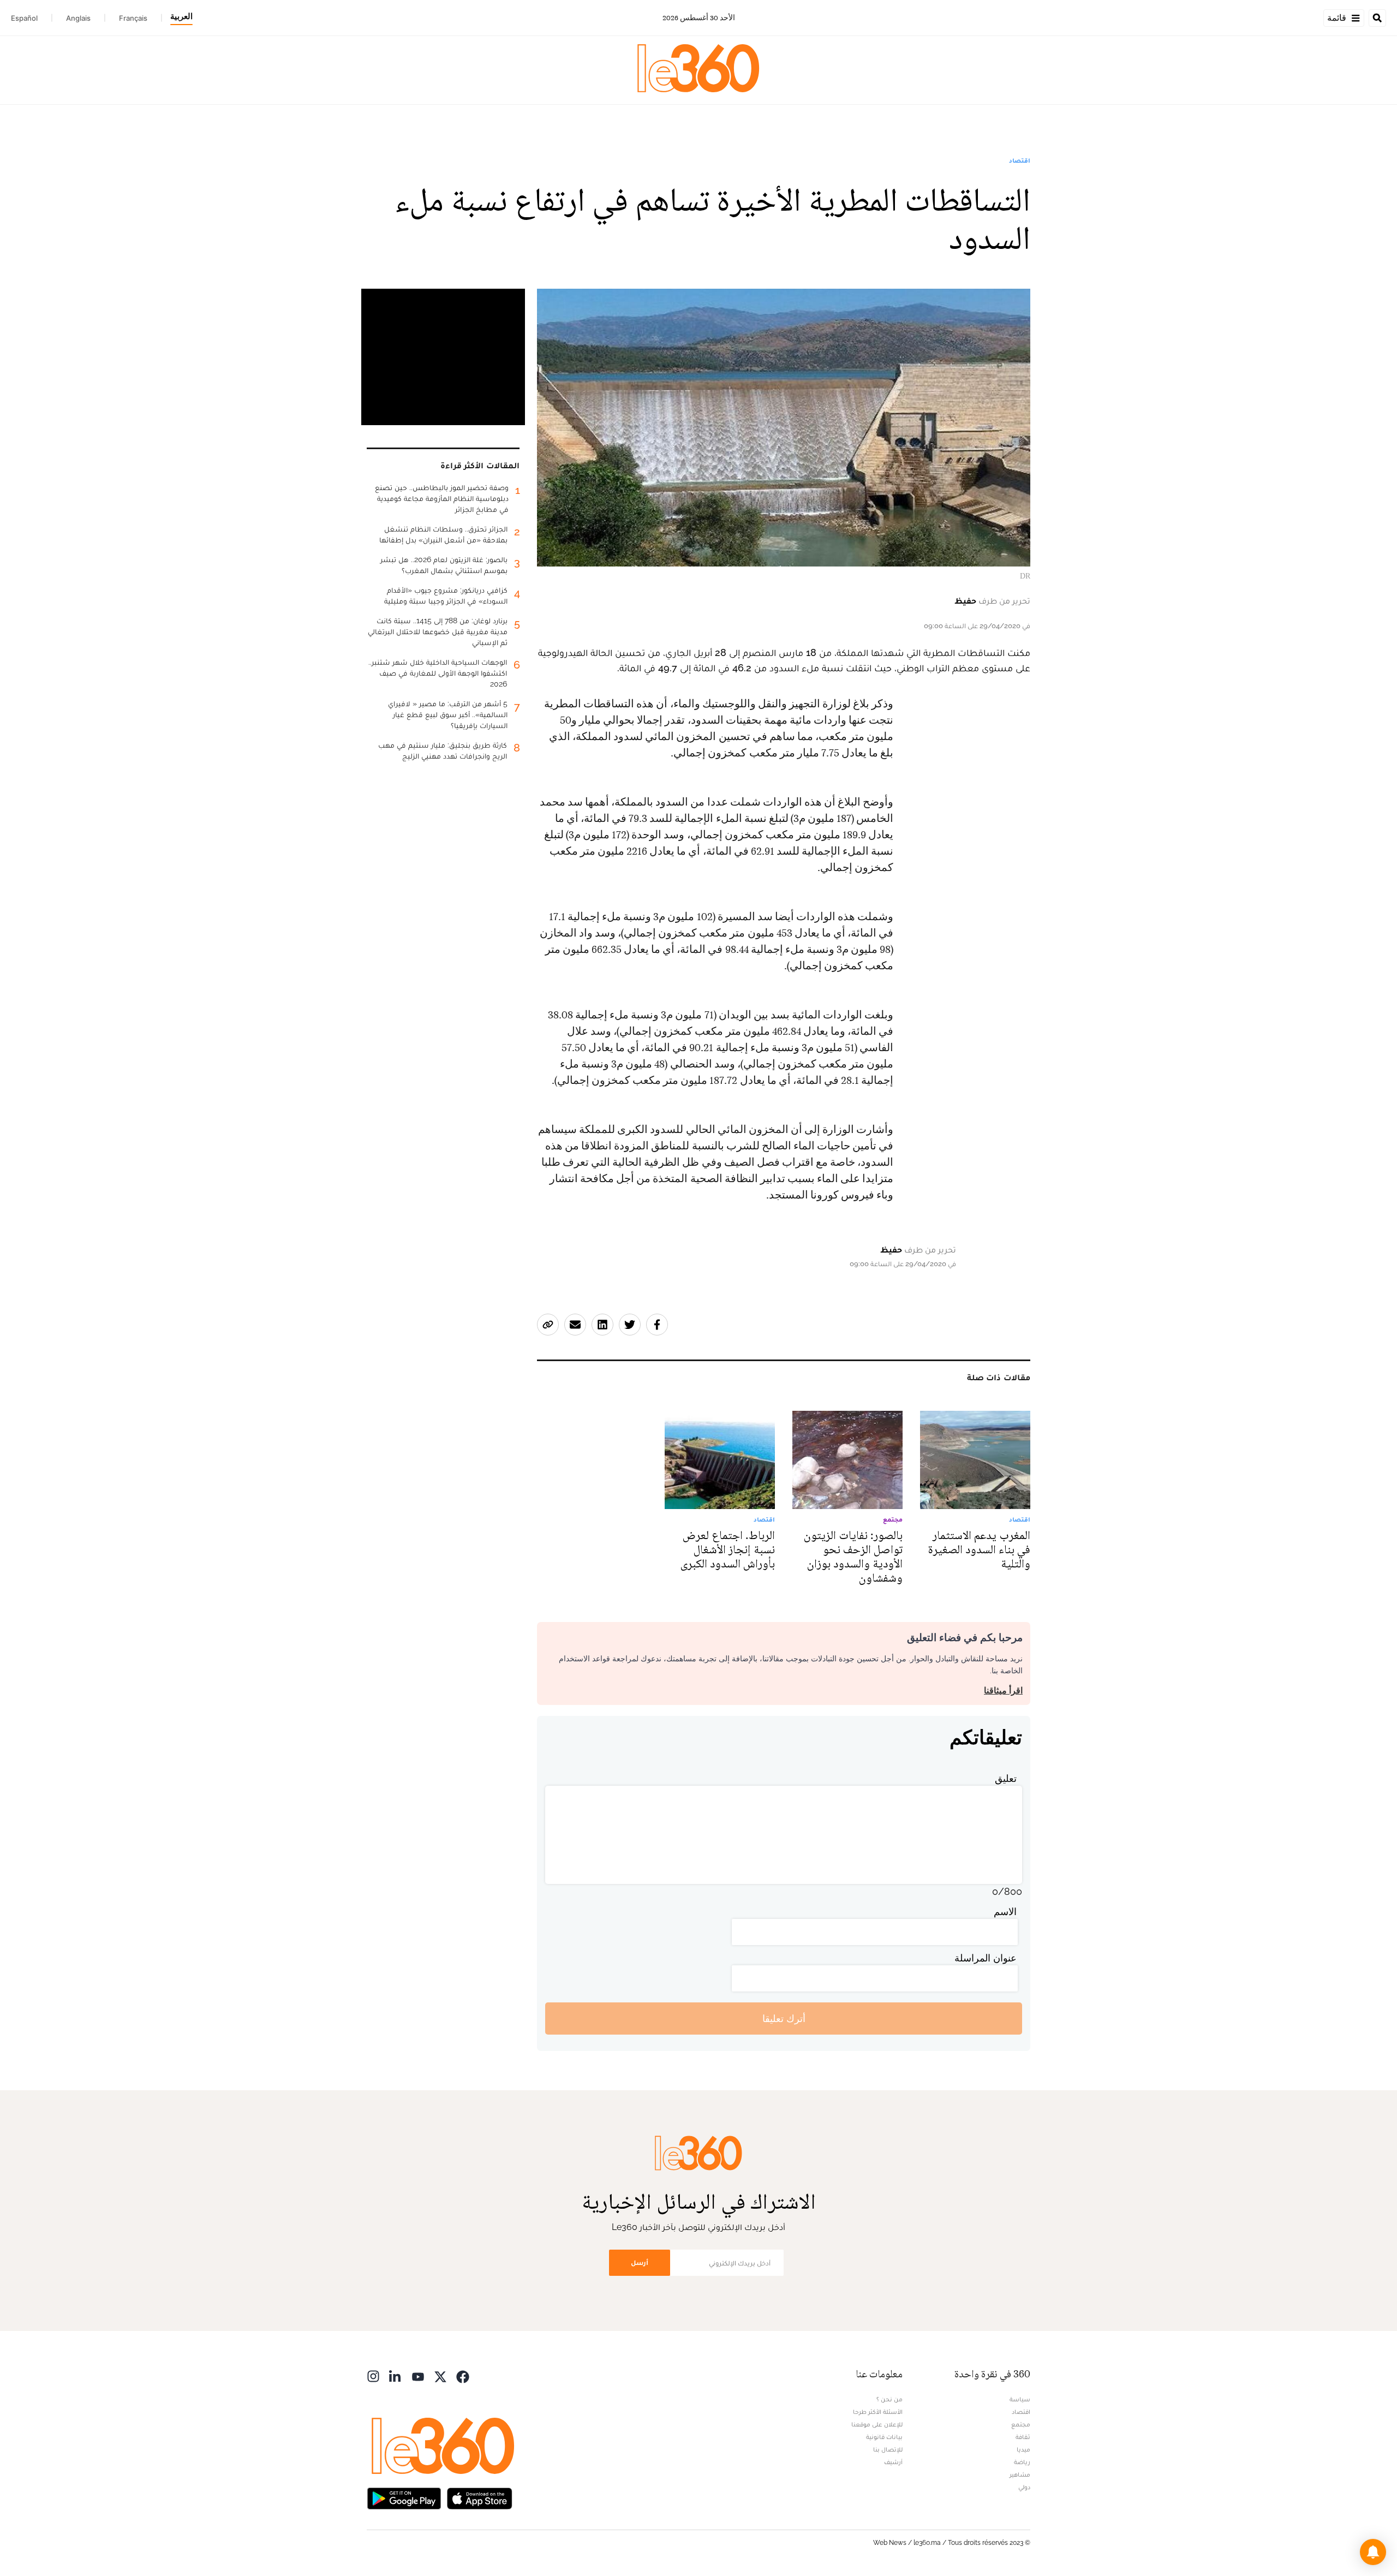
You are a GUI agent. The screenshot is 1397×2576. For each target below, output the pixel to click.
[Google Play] (404, 2497)
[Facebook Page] (463, 2375)
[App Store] (480, 2497)
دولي (1024, 2487)
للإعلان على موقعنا (877, 2424)
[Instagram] (373, 2375)
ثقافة (1023, 2437)
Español (24, 18)
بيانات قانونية (884, 2437)
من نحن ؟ (889, 2399)
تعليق (1006, 1778)
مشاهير (1020, 2474)
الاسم (1005, 1912)
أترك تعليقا (784, 2019)
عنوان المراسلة (986, 1958)
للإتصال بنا (888, 2449)
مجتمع (1021, 2424)
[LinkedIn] (396, 2375)
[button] (1373, 2552)
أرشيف (893, 2462)
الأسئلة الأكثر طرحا (878, 2412)
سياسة (1020, 2399)
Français (133, 18)
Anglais (78, 18)
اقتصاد (1020, 160)
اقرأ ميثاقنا (1003, 1690)
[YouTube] (418, 2375)
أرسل (640, 2262)
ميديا (1023, 2449)
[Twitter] (440, 2375)
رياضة (1022, 2462)
